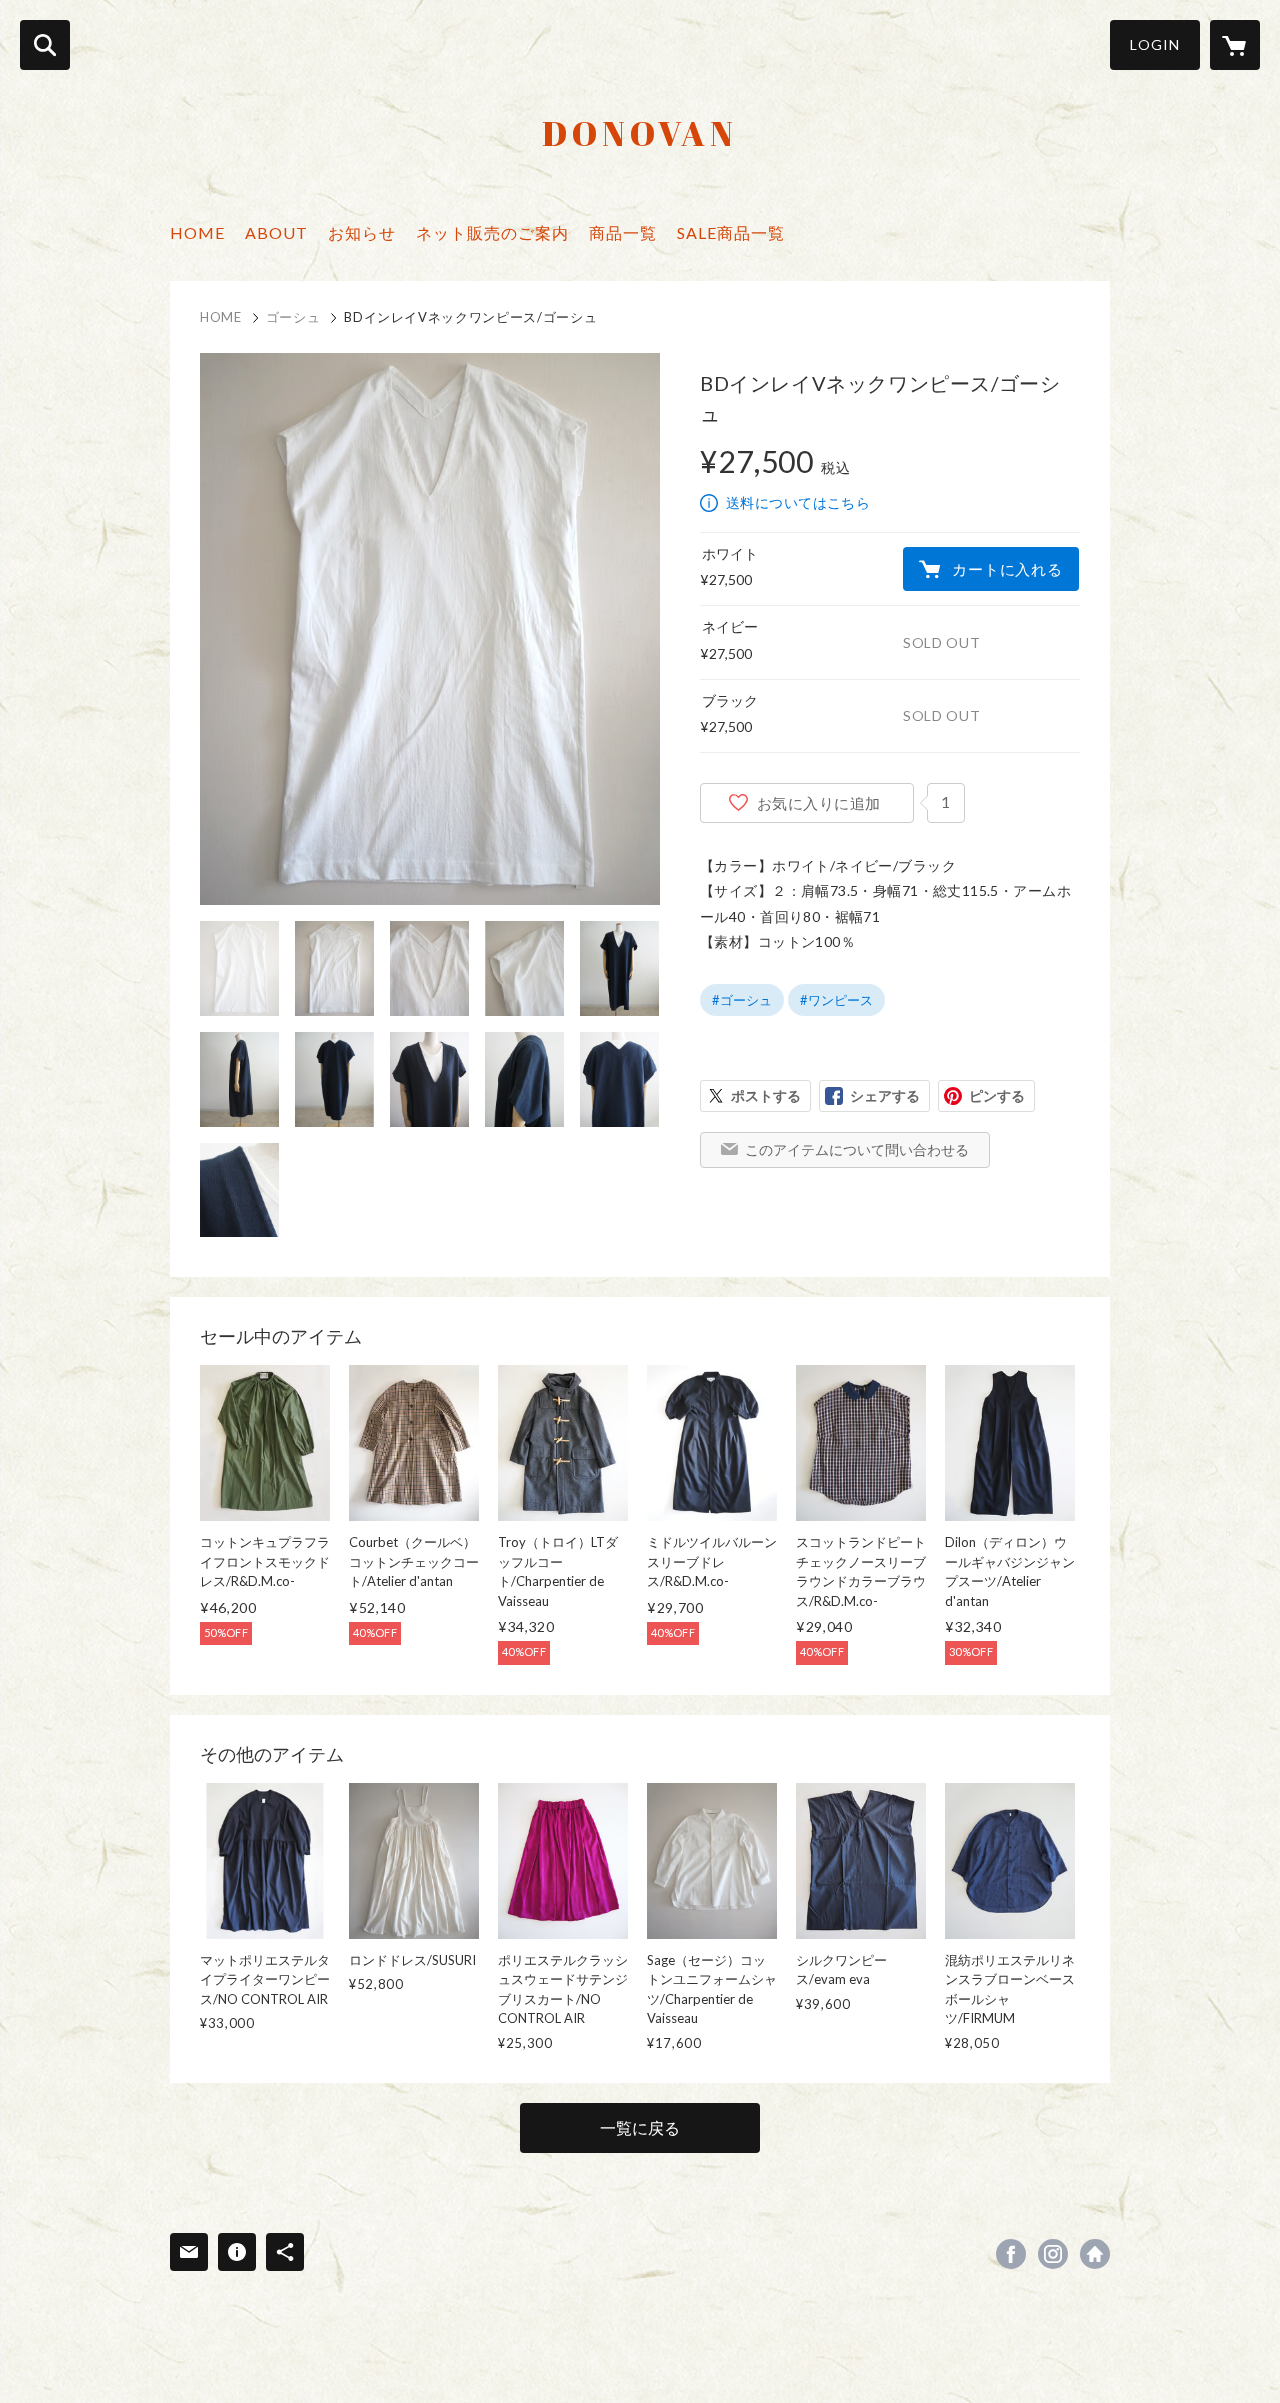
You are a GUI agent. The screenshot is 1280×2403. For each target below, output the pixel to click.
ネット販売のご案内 (492, 232)
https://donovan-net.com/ (1095, 2254)
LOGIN (1155, 44)
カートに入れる (1007, 569)
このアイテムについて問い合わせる (857, 1149)
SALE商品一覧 (731, 232)
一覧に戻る (640, 2127)
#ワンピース (836, 1000)
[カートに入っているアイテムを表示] (1235, 45)
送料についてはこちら (798, 502)
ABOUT (276, 232)
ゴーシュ (293, 317)
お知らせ (362, 232)
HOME (197, 232)
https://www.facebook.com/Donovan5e (1011, 2254)
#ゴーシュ (742, 1000)
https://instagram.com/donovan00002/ (1053, 2254)
